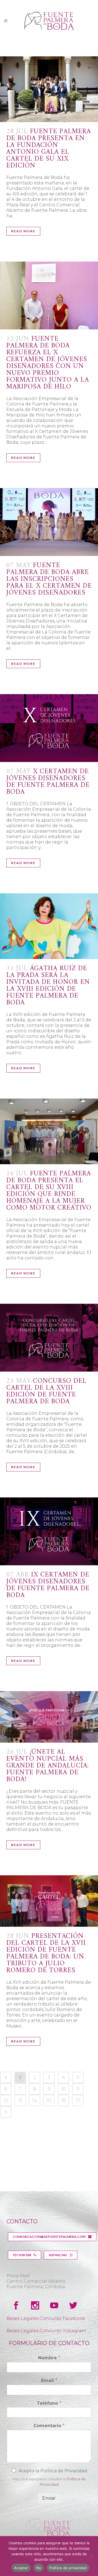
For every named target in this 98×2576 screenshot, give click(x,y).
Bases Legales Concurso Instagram (46, 2331)
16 (64, 2100)
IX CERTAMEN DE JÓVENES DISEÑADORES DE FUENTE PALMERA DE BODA (48, 1585)
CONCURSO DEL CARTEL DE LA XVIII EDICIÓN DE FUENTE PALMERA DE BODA (46, 1391)
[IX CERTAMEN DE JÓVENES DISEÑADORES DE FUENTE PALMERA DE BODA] (49, 1531)
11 (78, 2089)
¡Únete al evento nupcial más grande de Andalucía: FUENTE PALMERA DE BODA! (48, 1766)
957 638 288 (22, 2255)
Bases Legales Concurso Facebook (46, 2318)
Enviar (49, 2498)
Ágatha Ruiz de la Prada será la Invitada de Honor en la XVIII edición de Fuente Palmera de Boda (48, 986)
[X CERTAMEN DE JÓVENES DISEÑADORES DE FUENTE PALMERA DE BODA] (49, 728)
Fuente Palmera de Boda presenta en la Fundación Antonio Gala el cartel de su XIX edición (49, 149)
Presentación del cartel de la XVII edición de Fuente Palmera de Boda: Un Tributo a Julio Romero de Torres (46, 1953)
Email (49, 2381)
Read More (23, 231)
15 (49, 2100)
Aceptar (21, 2568)
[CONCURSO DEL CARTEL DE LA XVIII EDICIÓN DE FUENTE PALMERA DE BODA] (49, 1338)
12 (6, 2100)
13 (20, 2100)
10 (63, 2089)
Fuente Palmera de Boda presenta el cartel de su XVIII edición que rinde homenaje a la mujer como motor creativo (49, 1191)
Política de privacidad (68, 2568)
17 (78, 2100)
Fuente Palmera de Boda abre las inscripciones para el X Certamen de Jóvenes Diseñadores (49, 579)
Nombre (49, 2358)
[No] (91, 2556)
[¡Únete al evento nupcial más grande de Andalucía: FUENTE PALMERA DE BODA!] (49, 1717)
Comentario (49, 2426)
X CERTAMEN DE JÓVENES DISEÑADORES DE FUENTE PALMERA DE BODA (48, 782)
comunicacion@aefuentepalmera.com (49, 2237)
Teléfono (49, 2403)
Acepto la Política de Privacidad (53, 2471)
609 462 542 (58, 2255)
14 (35, 2100)
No (39, 2568)
